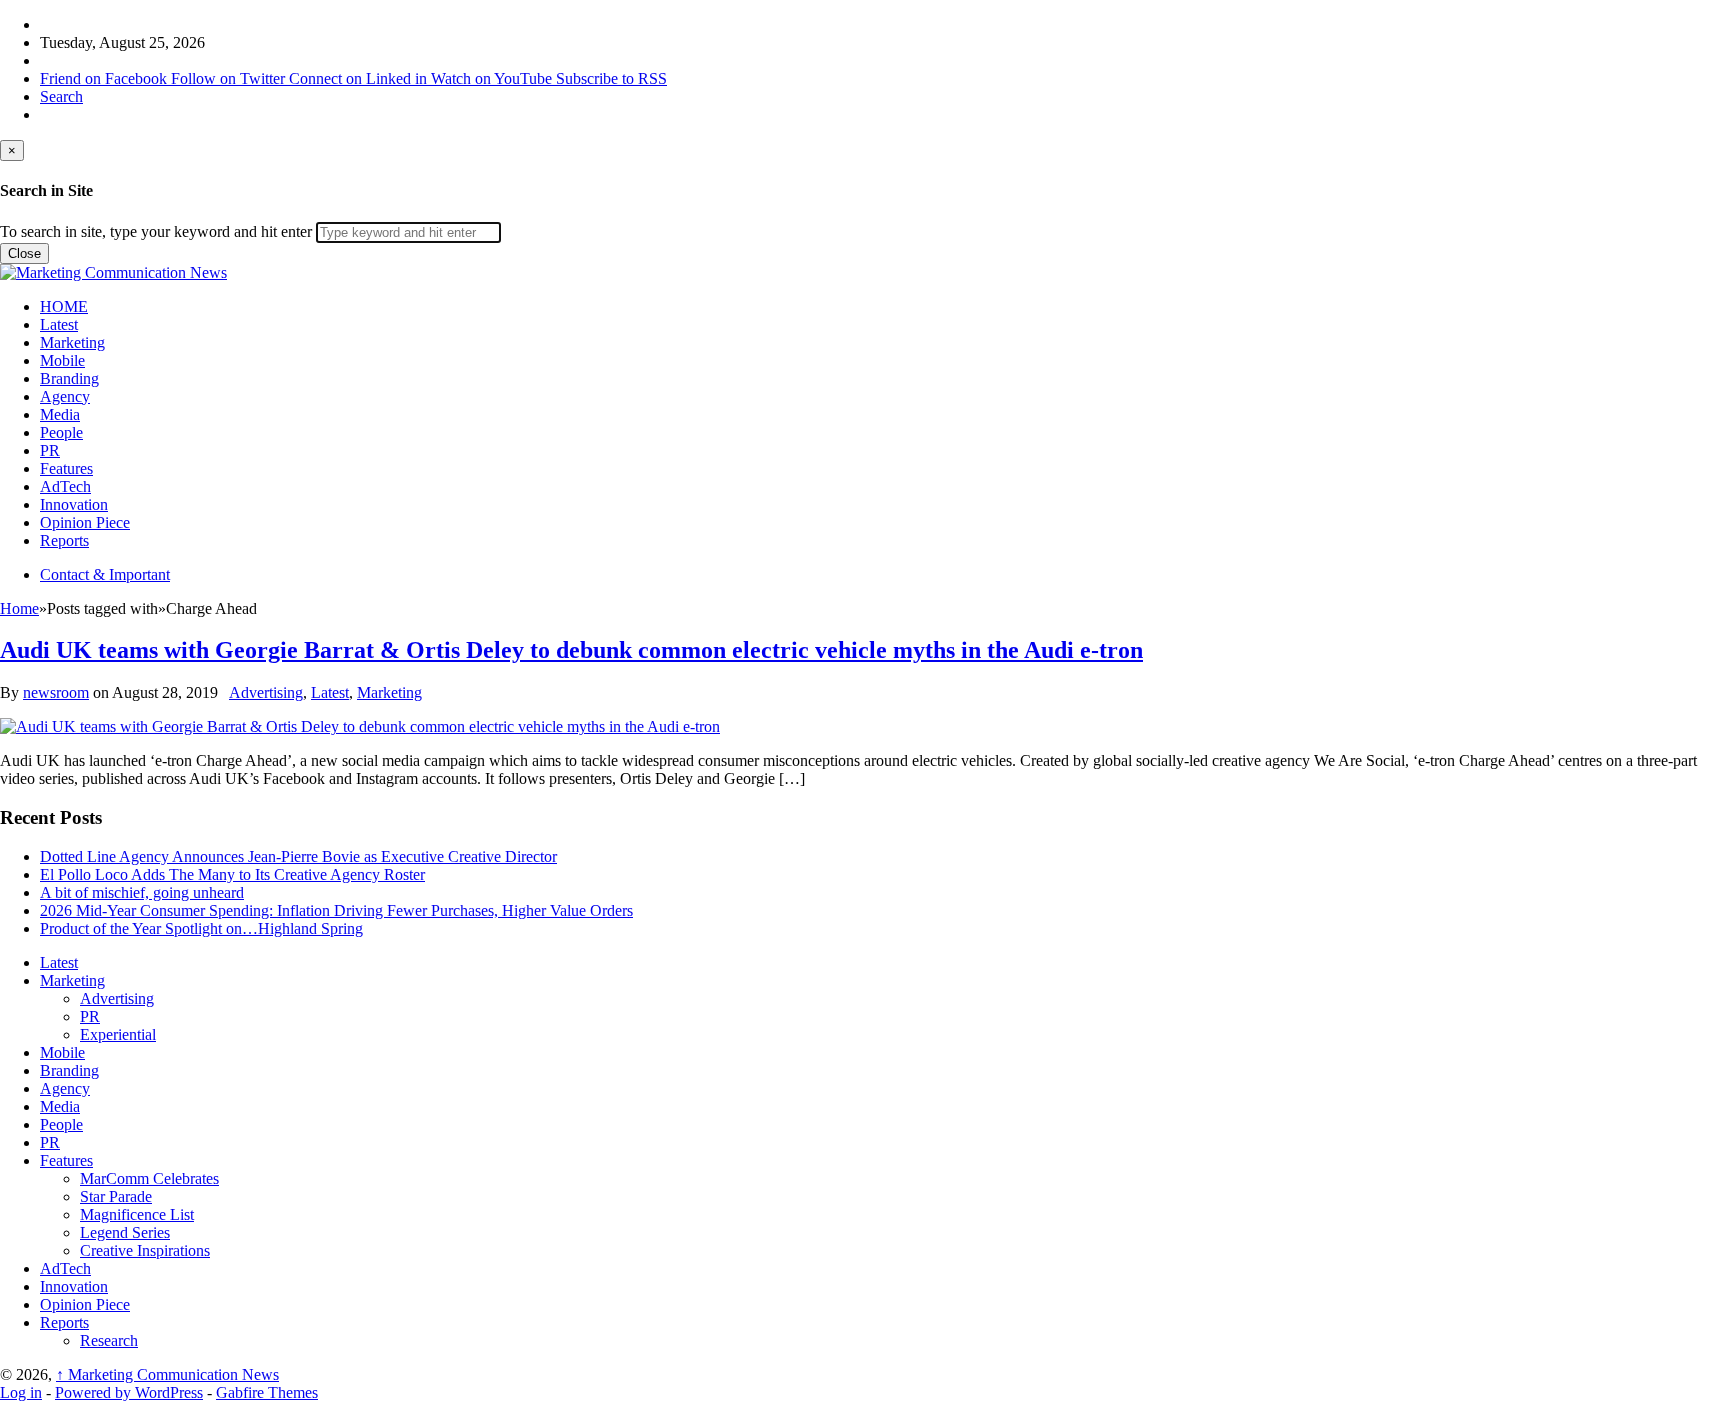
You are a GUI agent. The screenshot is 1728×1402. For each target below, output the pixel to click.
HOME (64, 306)
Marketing (72, 342)
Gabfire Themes (267, 1392)
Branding (69, 378)
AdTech (65, 486)
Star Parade (116, 1196)
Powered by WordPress (129, 1392)
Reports (64, 540)
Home (19, 608)
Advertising (266, 692)
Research (109, 1340)
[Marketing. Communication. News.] (113, 272)
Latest (59, 324)
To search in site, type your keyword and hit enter (156, 231)
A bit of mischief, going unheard (142, 892)
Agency (65, 396)
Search (61, 96)
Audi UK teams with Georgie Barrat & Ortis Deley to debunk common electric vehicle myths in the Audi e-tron (571, 650)
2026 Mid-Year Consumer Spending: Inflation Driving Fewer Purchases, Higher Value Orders (336, 910)
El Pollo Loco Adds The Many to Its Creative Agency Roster (232, 874)
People (61, 432)
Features (66, 468)
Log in (21, 1392)
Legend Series (125, 1232)
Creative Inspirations (145, 1250)
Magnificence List (137, 1214)
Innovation (74, 504)
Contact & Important (105, 574)
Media (60, 414)
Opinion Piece (85, 522)
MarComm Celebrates (149, 1178)
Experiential (118, 1034)
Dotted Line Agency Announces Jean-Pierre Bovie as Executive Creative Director (298, 856)
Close (24, 253)
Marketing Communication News (167, 1374)
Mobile (62, 360)
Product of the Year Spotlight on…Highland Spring (201, 928)
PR (50, 450)
